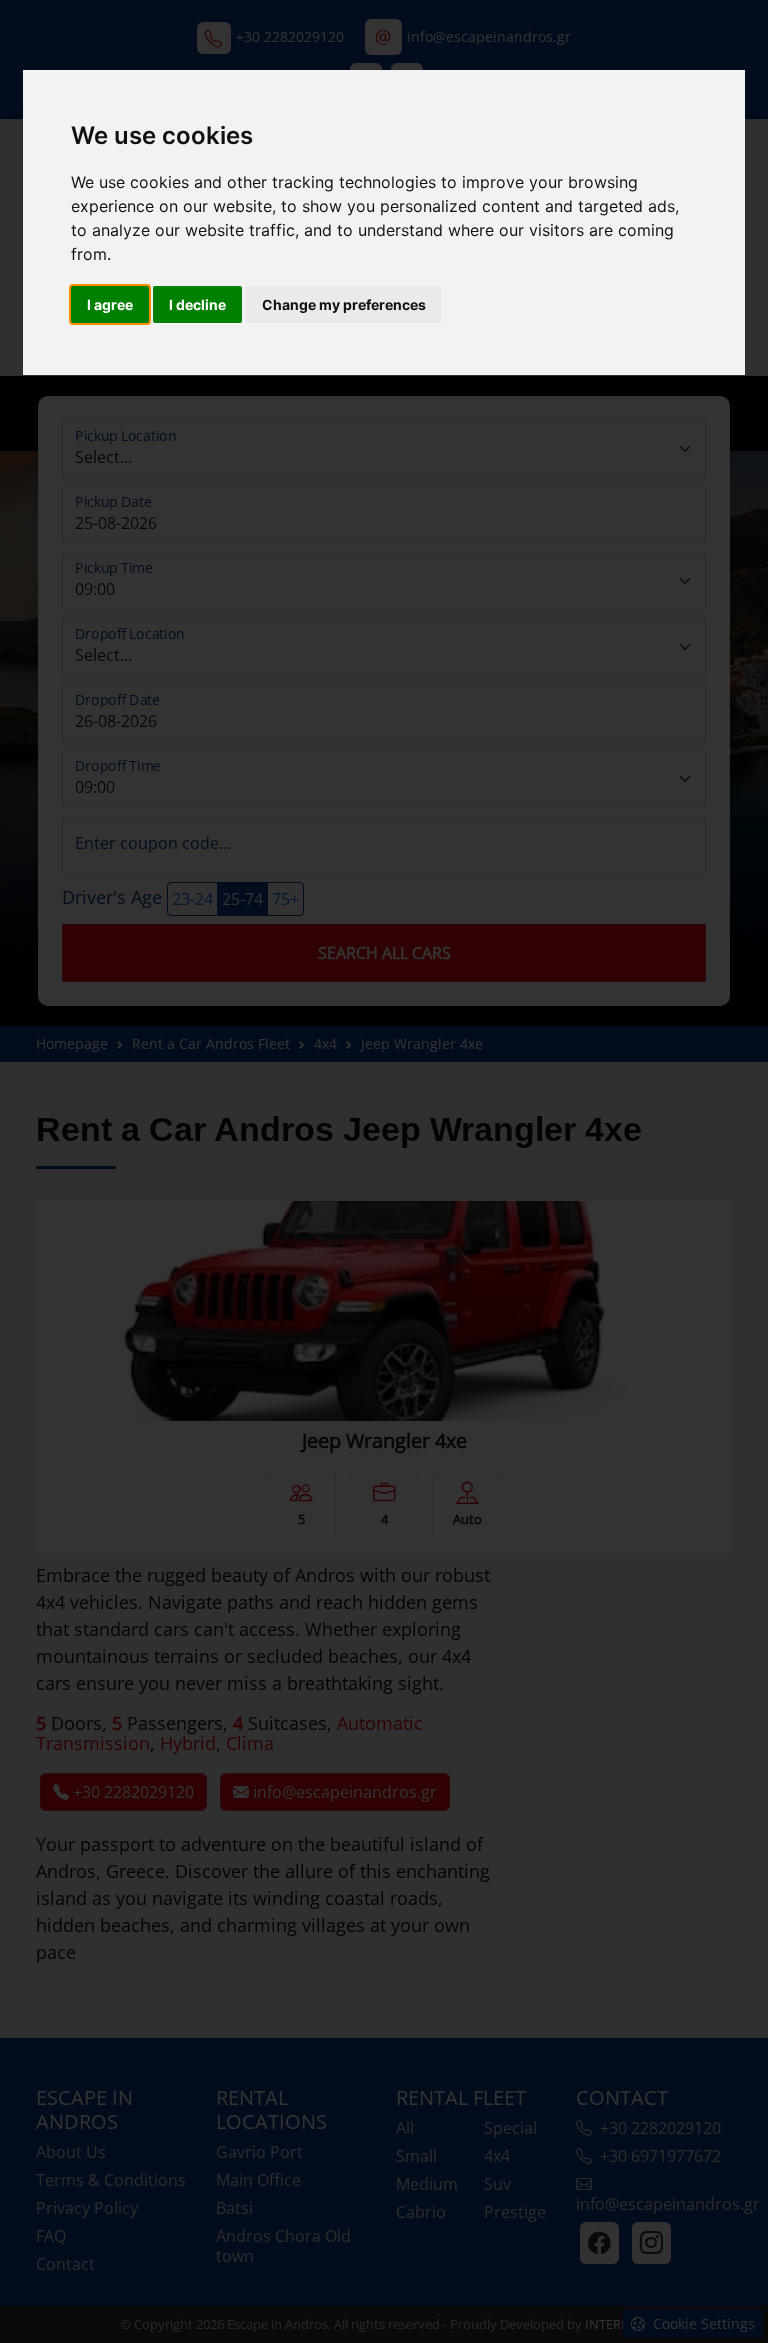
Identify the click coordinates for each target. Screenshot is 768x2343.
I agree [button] (110, 304)
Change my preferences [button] (344, 304)
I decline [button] (197, 304)
